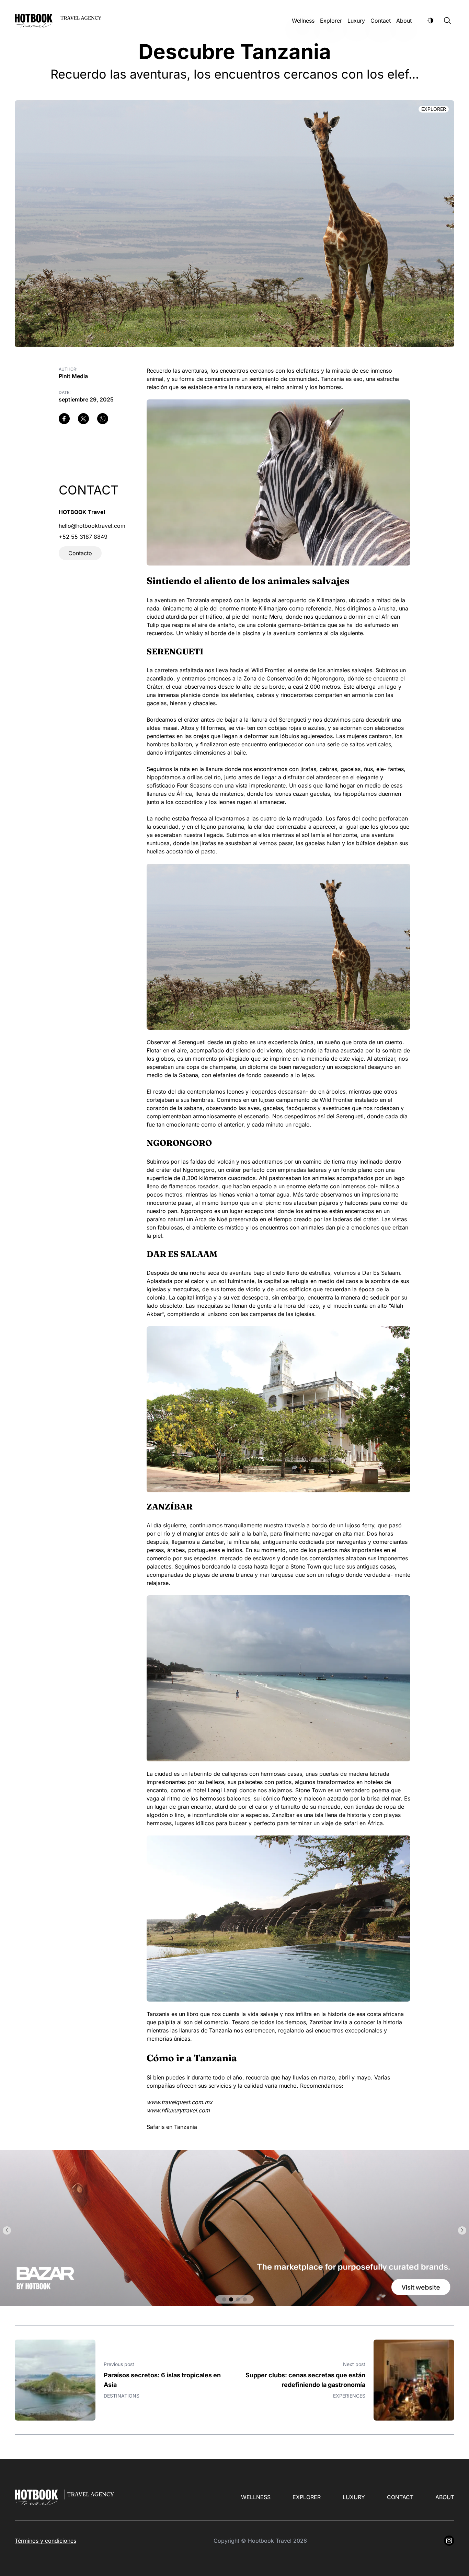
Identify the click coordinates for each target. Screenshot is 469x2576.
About (404, 21)
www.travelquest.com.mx (180, 2102)
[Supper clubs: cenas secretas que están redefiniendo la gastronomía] (414, 2380)
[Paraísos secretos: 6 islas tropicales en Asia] (55, 2380)
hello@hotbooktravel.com (92, 526)
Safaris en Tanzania (172, 2127)
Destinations (122, 2396)
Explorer (331, 21)
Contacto (80, 553)
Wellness (303, 21)
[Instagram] (449, 2541)
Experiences (349, 2396)
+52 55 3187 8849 (83, 537)
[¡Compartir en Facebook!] (64, 419)
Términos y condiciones (45, 2541)
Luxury (356, 21)
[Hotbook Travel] (235, 2228)
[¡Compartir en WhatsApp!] (103, 419)
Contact (381, 21)
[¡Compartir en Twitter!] (83, 419)
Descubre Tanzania (235, 51)
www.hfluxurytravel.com (178, 2110)
